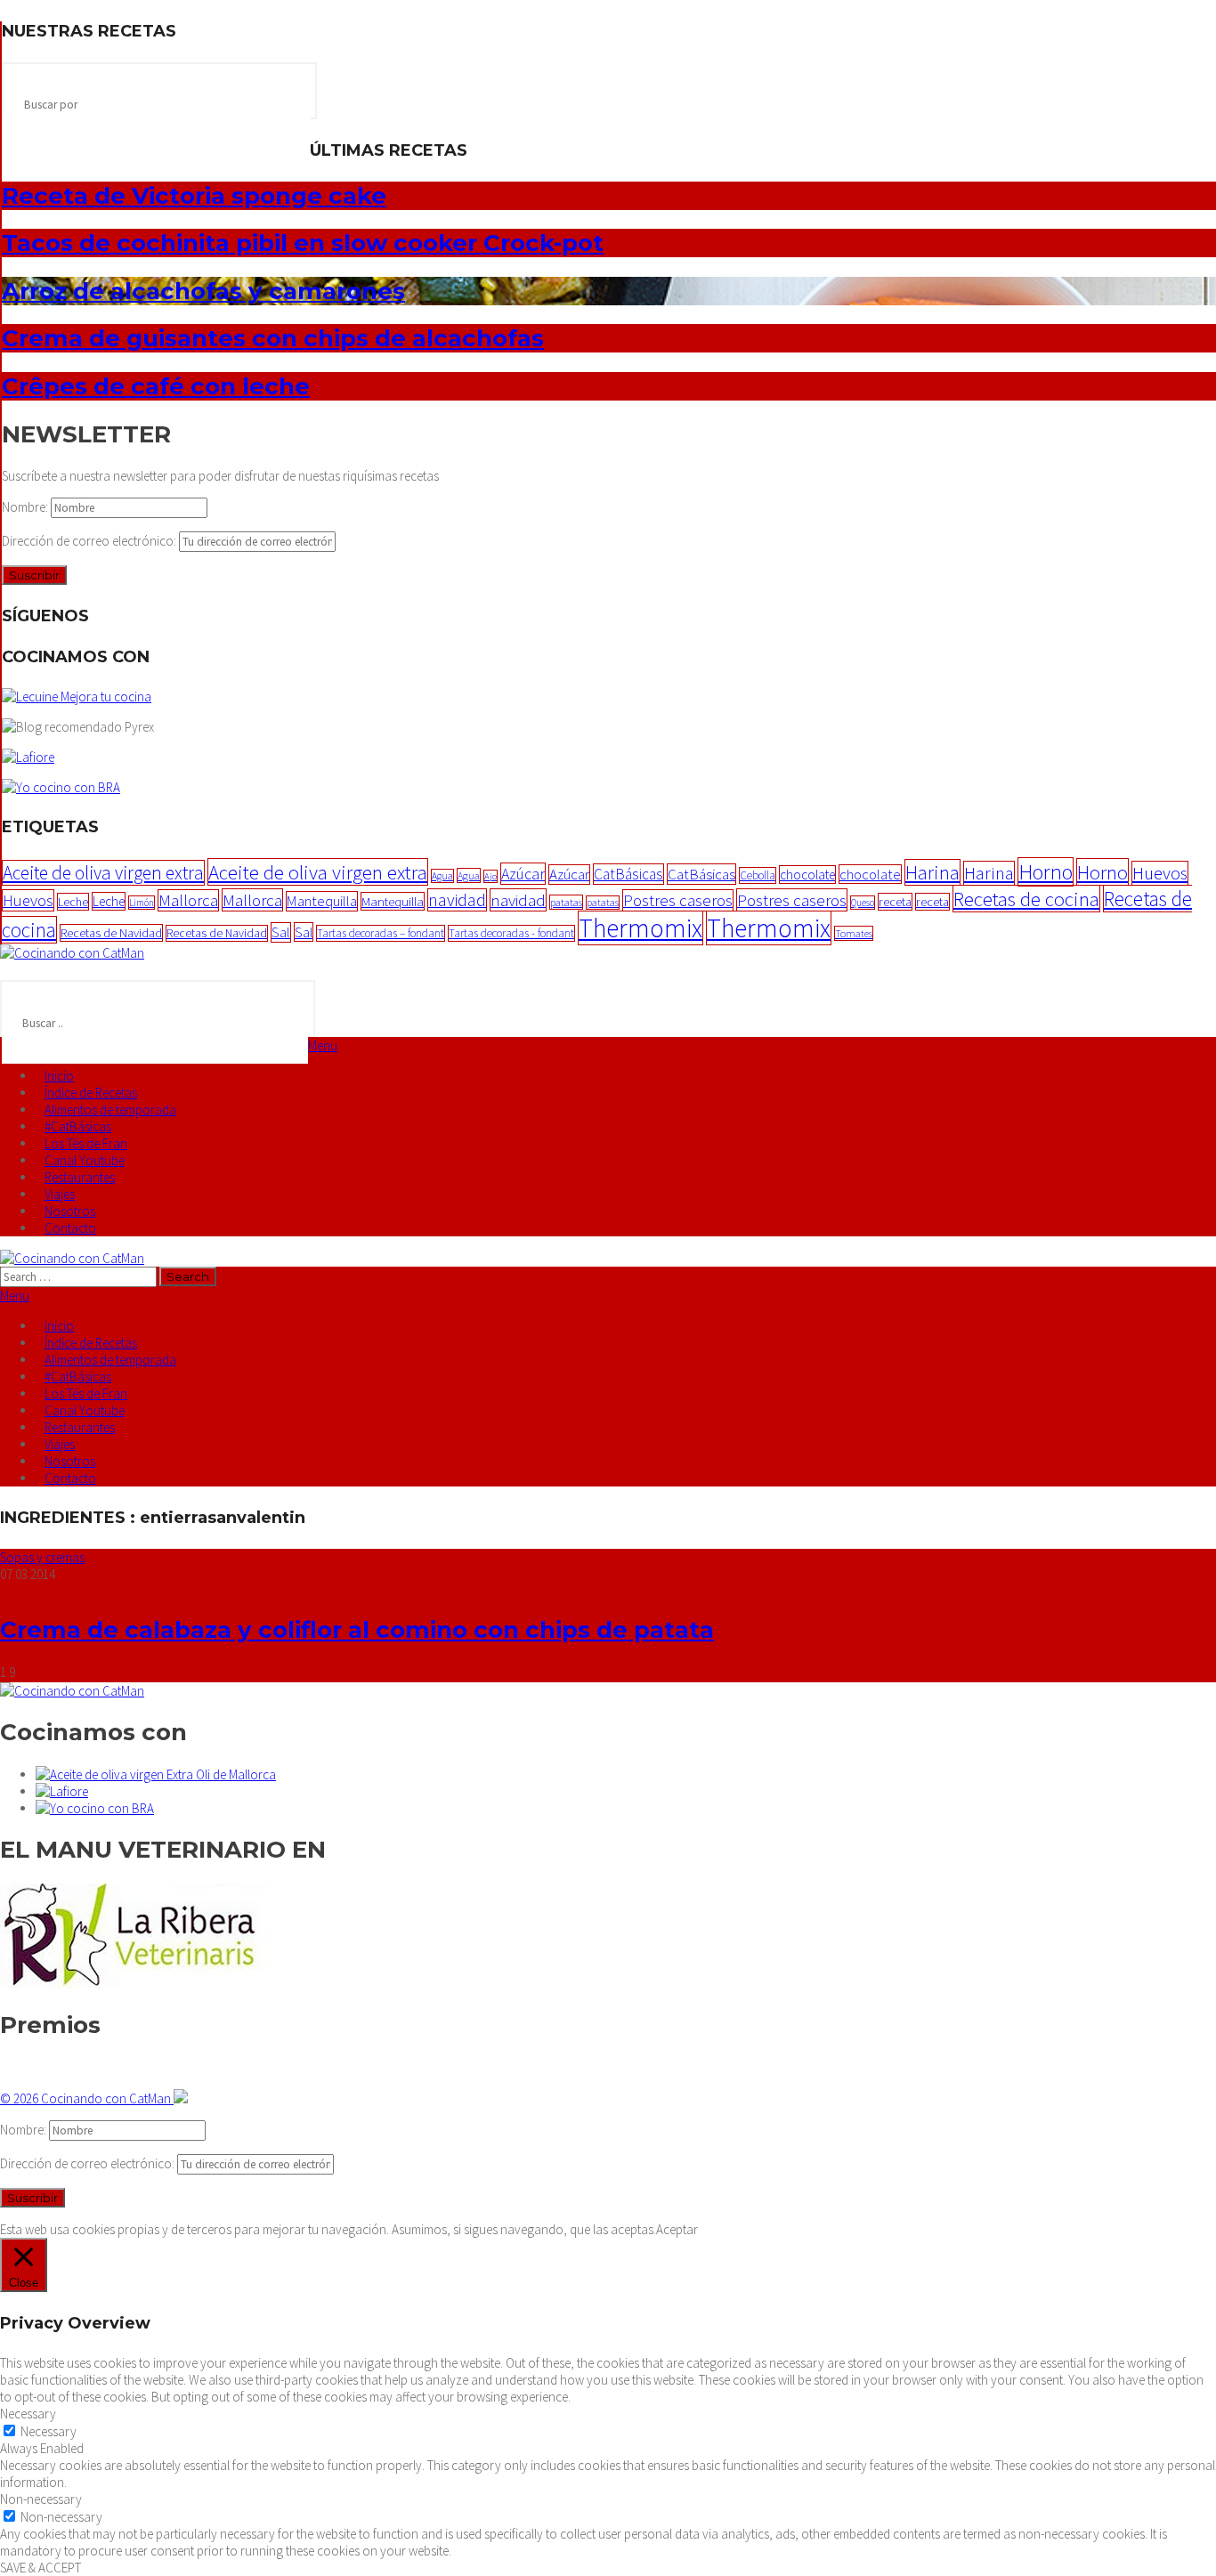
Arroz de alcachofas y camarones (203, 291)
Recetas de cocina (1026, 899)
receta (895, 902)
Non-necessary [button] (41, 2499)
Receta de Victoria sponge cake (194, 196)
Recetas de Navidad (111, 933)
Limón (142, 903)
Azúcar (523, 874)
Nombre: (26, 507)
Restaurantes (80, 1177)
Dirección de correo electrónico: (90, 541)
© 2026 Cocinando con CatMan (87, 2098)
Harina (932, 872)
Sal (281, 932)
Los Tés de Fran (86, 1143)
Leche (73, 902)
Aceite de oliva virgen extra (103, 873)
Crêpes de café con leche (156, 386)
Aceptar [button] (677, 2229)
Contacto (70, 1228)
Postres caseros (678, 900)
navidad (457, 900)
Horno (1046, 872)
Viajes (60, 1194)
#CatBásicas (78, 1126)
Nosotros (70, 1211)
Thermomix (640, 928)
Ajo (490, 876)
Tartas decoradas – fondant (381, 933)
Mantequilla (322, 901)
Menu (323, 1045)
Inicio (59, 1076)
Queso (863, 903)
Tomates (854, 933)
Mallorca (188, 900)
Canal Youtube (85, 1160)
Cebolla (758, 875)
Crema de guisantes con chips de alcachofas (273, 338)
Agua (442, 876)
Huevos (1160, 873)
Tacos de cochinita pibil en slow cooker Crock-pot (303, 243)
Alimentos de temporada (110, 1110)
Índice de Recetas (91, 1093)
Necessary (49, 2431)
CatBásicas (628, 874)
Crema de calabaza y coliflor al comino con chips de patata (357, 1630)
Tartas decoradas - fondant (511, 933)
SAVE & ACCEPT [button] (41, 2568)
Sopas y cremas (42, 1557)
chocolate (807, 875)
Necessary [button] (28, 2414)
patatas (566, 902)
